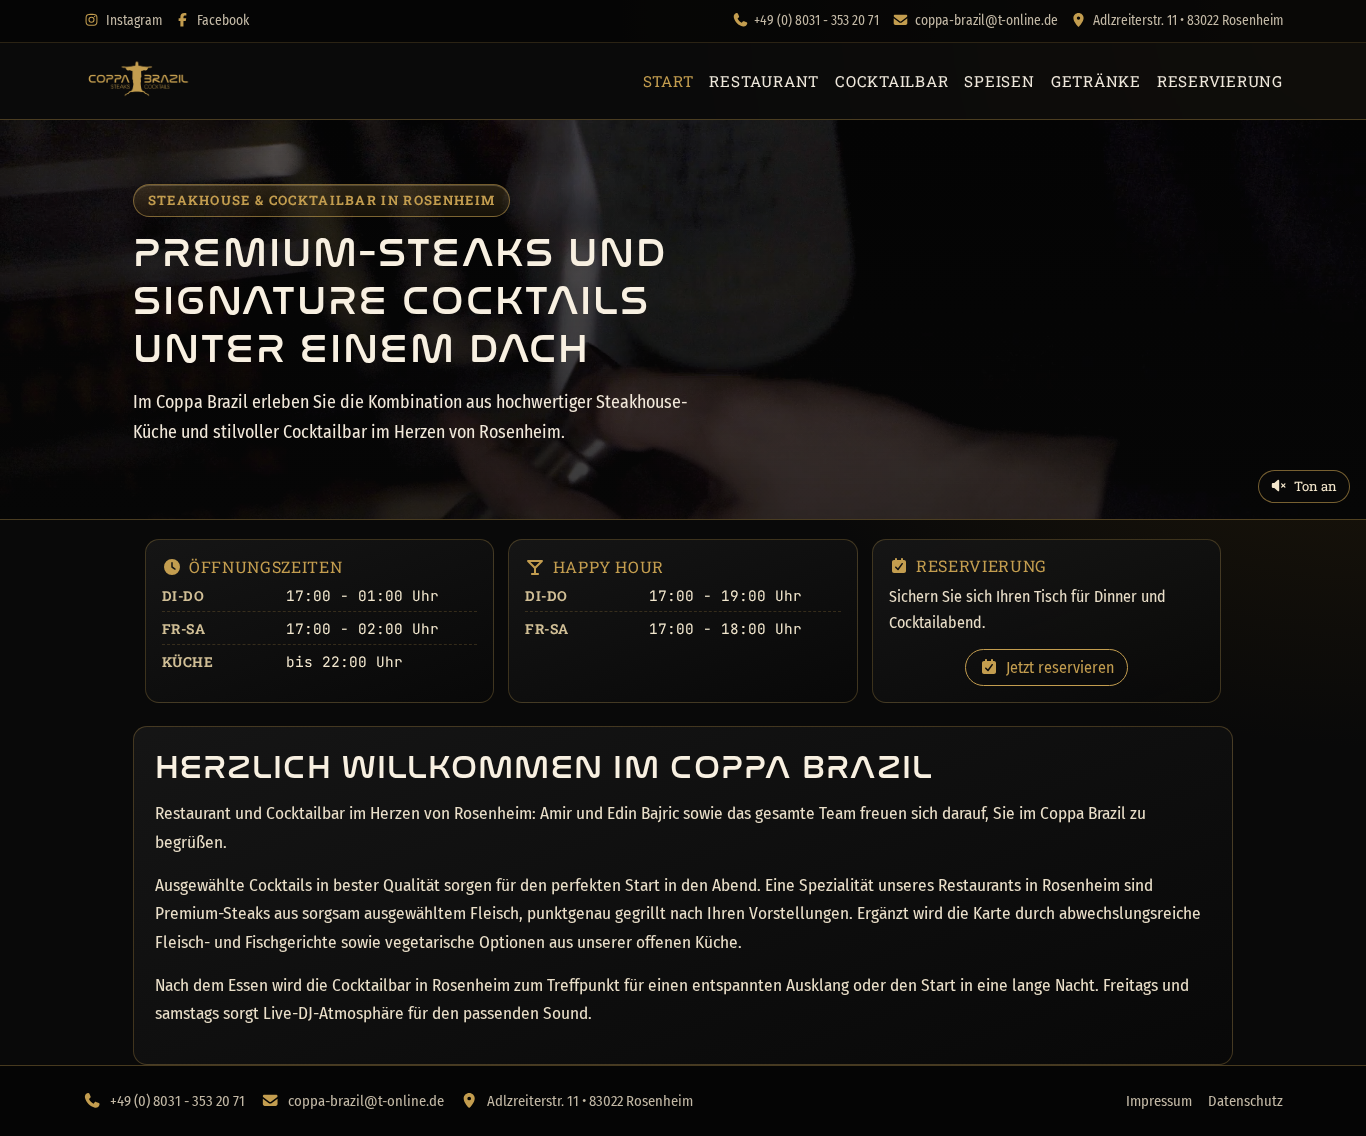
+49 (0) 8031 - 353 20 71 (816, 20)
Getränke (1096, 81)
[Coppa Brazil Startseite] (137, 81)
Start (668, 81)
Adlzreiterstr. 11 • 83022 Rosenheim (1188, 20)
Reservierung (1220, 81)
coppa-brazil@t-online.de (986, 20)
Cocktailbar (891, 81)
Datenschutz (1245, 1101)
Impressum (1159, 1101)
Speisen (999, 81)
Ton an (1315, 486)
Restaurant (764, 81)
